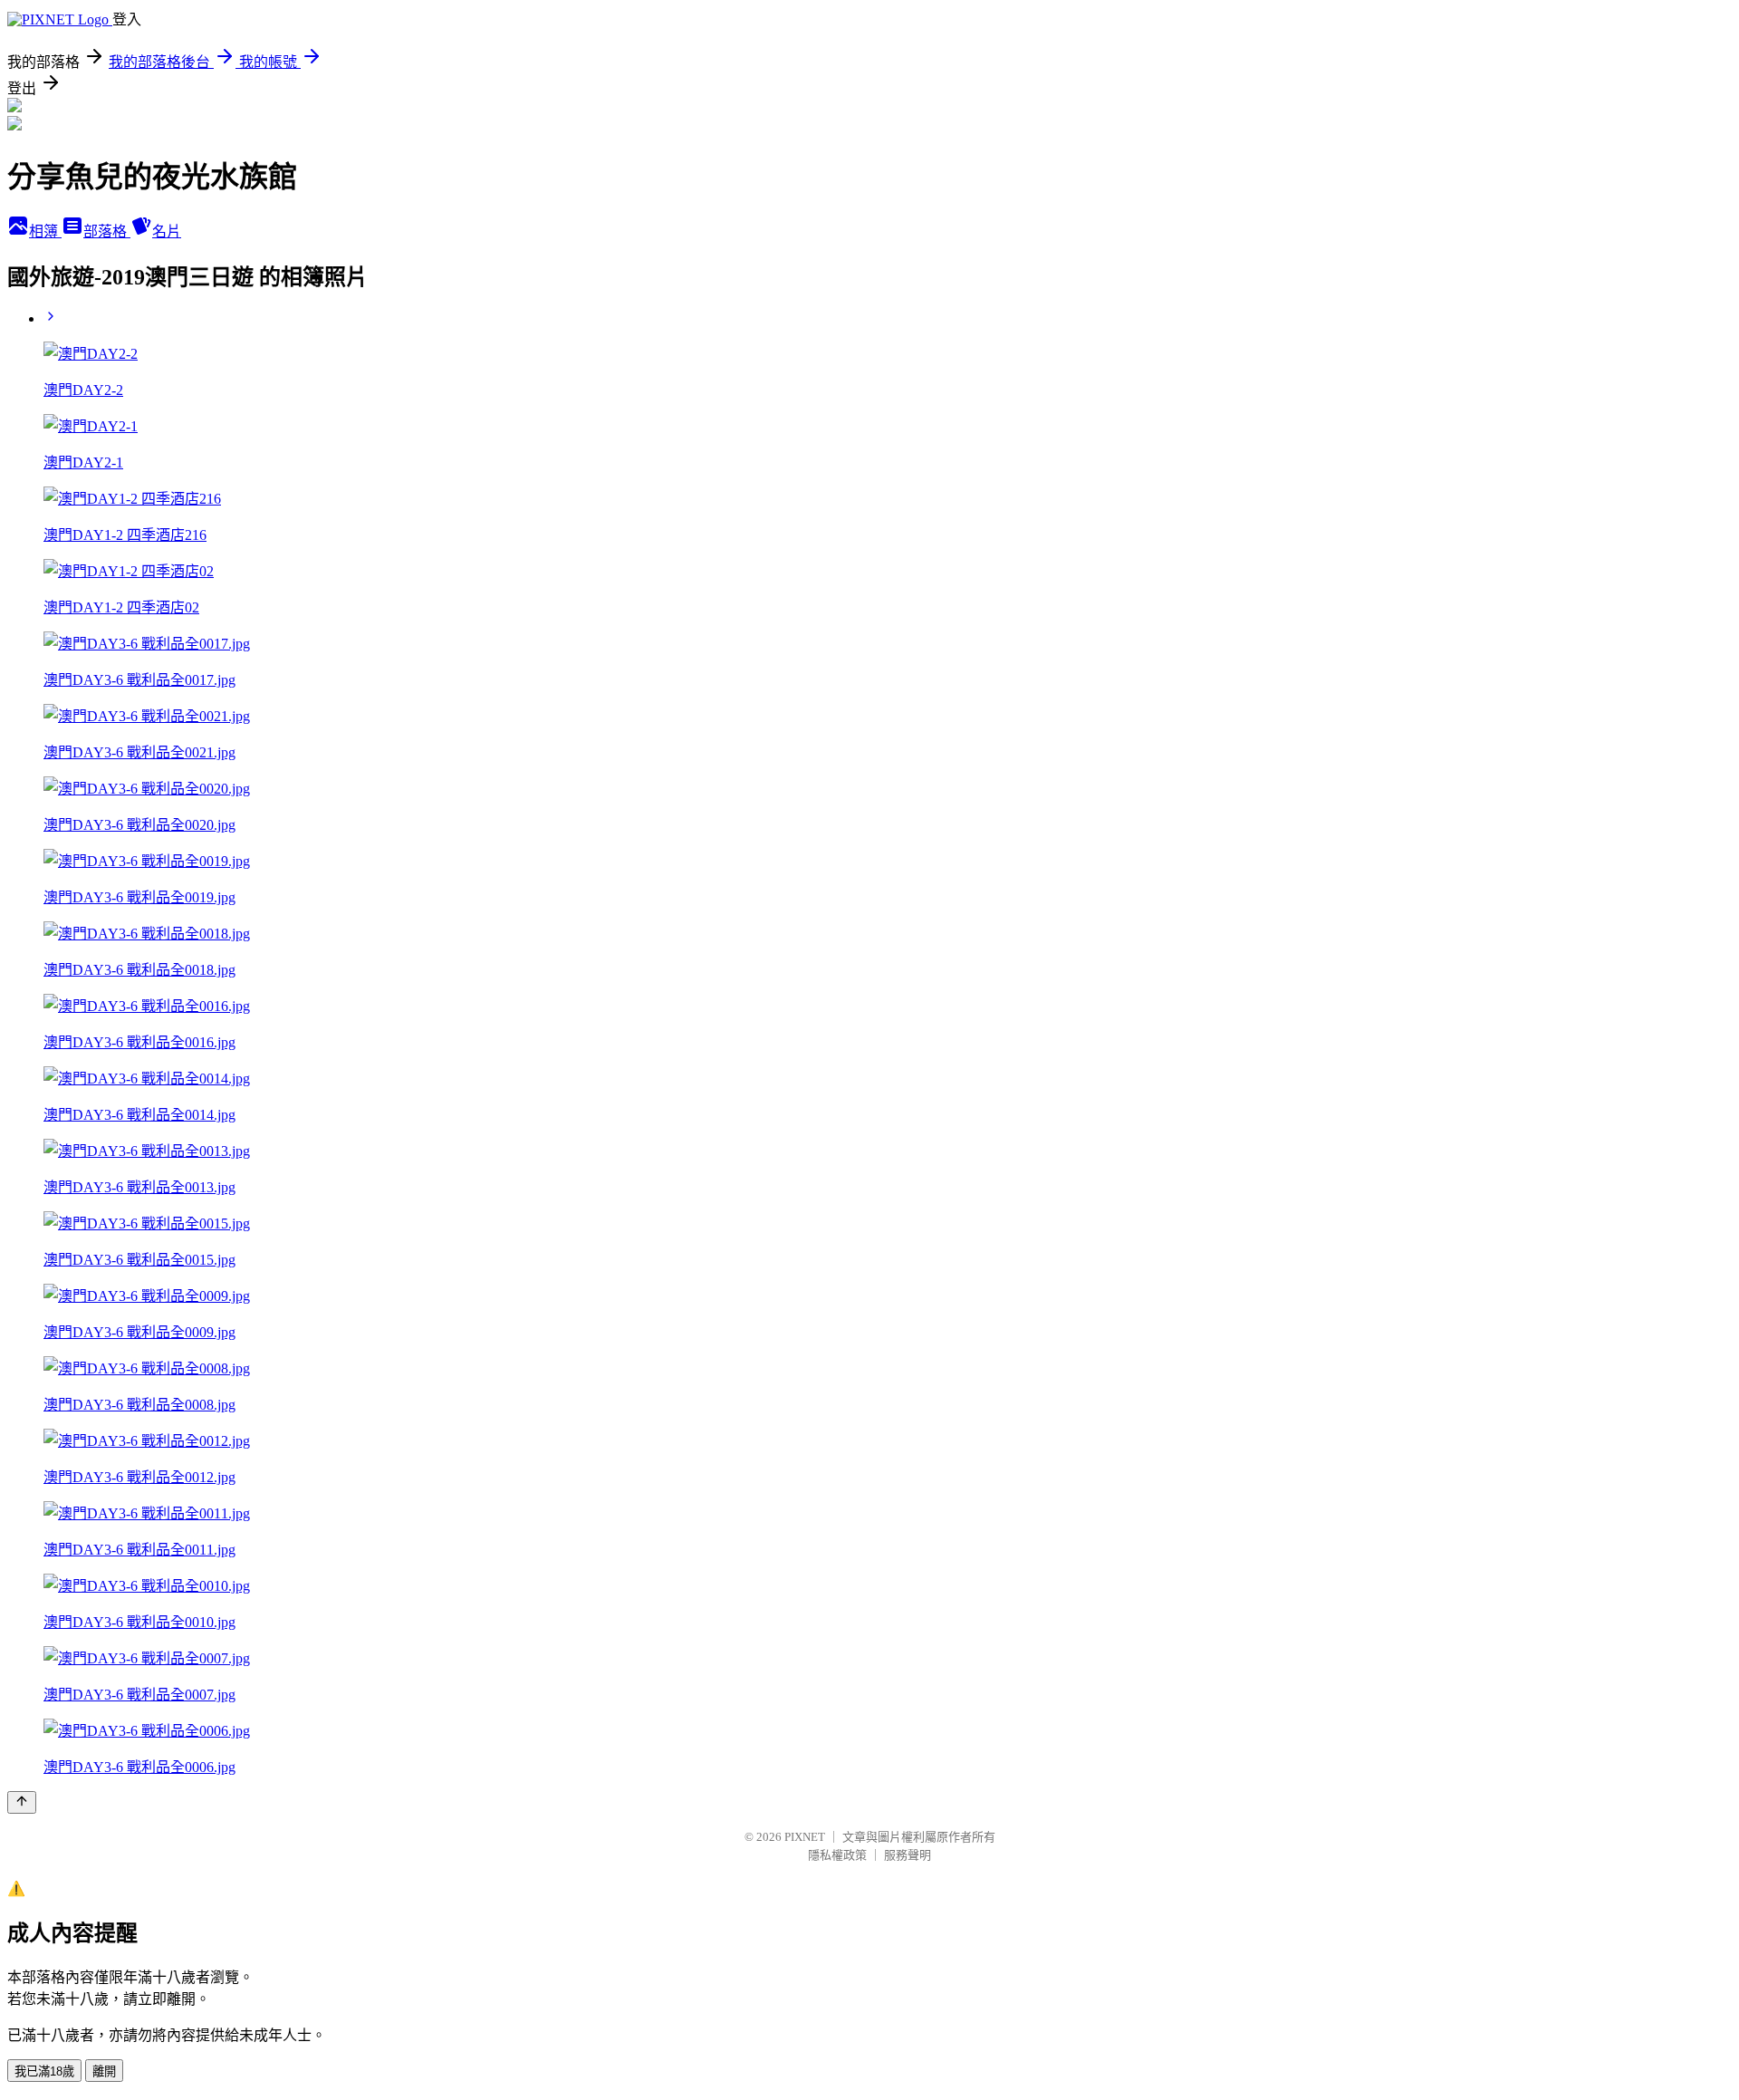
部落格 (107, 231)
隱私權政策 (837, 1855)
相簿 (45, 231)
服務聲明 (908, 1855)
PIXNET (805, 1837)
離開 (104, 2071)
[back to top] (22, 1802)
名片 (167, 231)
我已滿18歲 (44, 2071)
